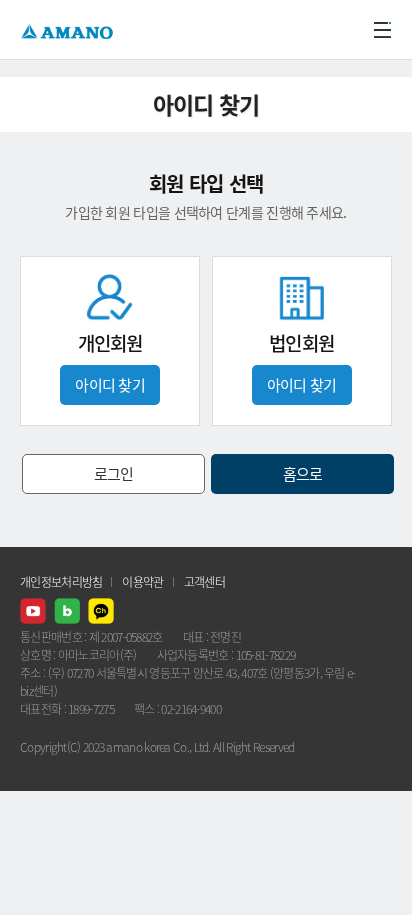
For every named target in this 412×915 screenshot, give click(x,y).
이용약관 (142, 582)
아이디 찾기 (110, 385)
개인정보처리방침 (61, 582)
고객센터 (204, 582)
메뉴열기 (382, 30)
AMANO (69, 29)
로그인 (114, 474)
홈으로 (303, 474)
